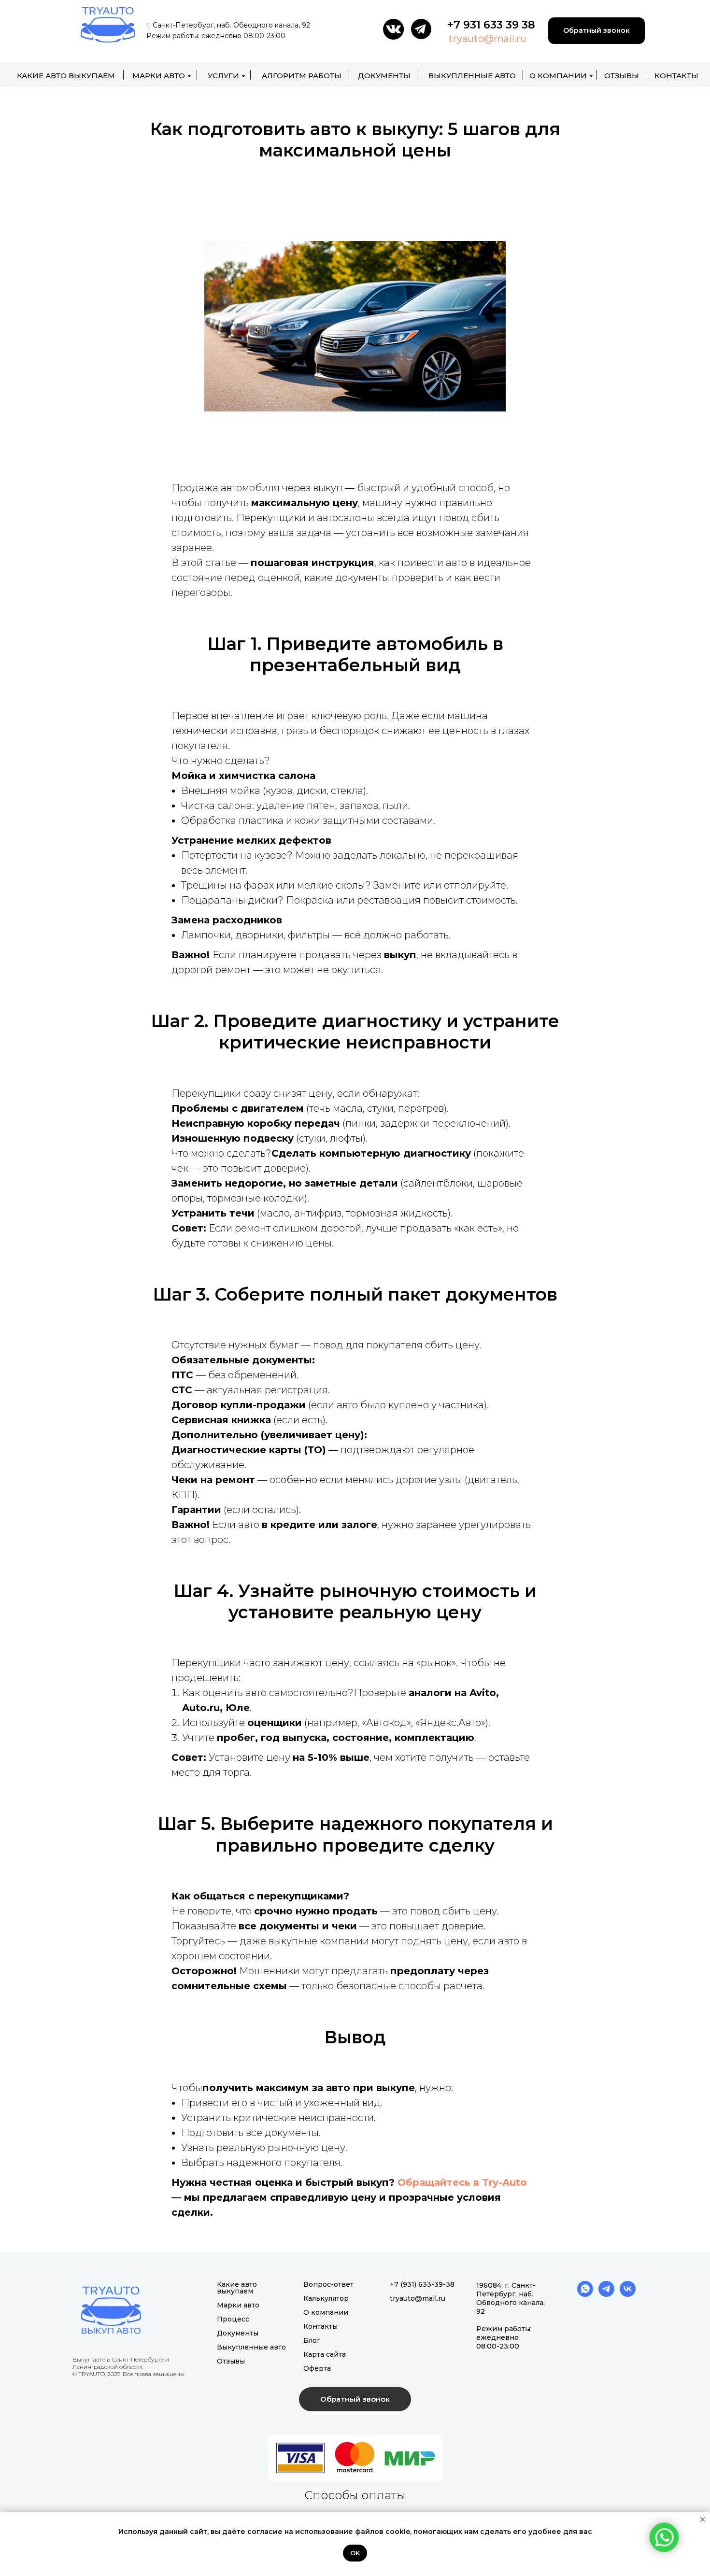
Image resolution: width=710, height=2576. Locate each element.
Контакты (676, 76)
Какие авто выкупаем (66, 76)
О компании (558, 76)
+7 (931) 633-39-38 (422, 2284)
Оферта (317, 2368)
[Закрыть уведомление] (703, 2519)
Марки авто (159, 76)
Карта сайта (325, 2354)
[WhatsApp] (585, 2294)
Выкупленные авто (472, 76)
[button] (355, 2399)
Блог (312, 2340)
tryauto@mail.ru (488, 39)
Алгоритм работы (302, 76)
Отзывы (622, 76)
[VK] (628, 2294)
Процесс (233, 2319)
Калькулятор (326, 2298)
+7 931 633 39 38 (491, 25)
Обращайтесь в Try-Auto (462, 2182)
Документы (384, 76)
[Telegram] (606, 2294)
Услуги (223, 76)
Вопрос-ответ (328, 2284)
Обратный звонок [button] (596, 30)
